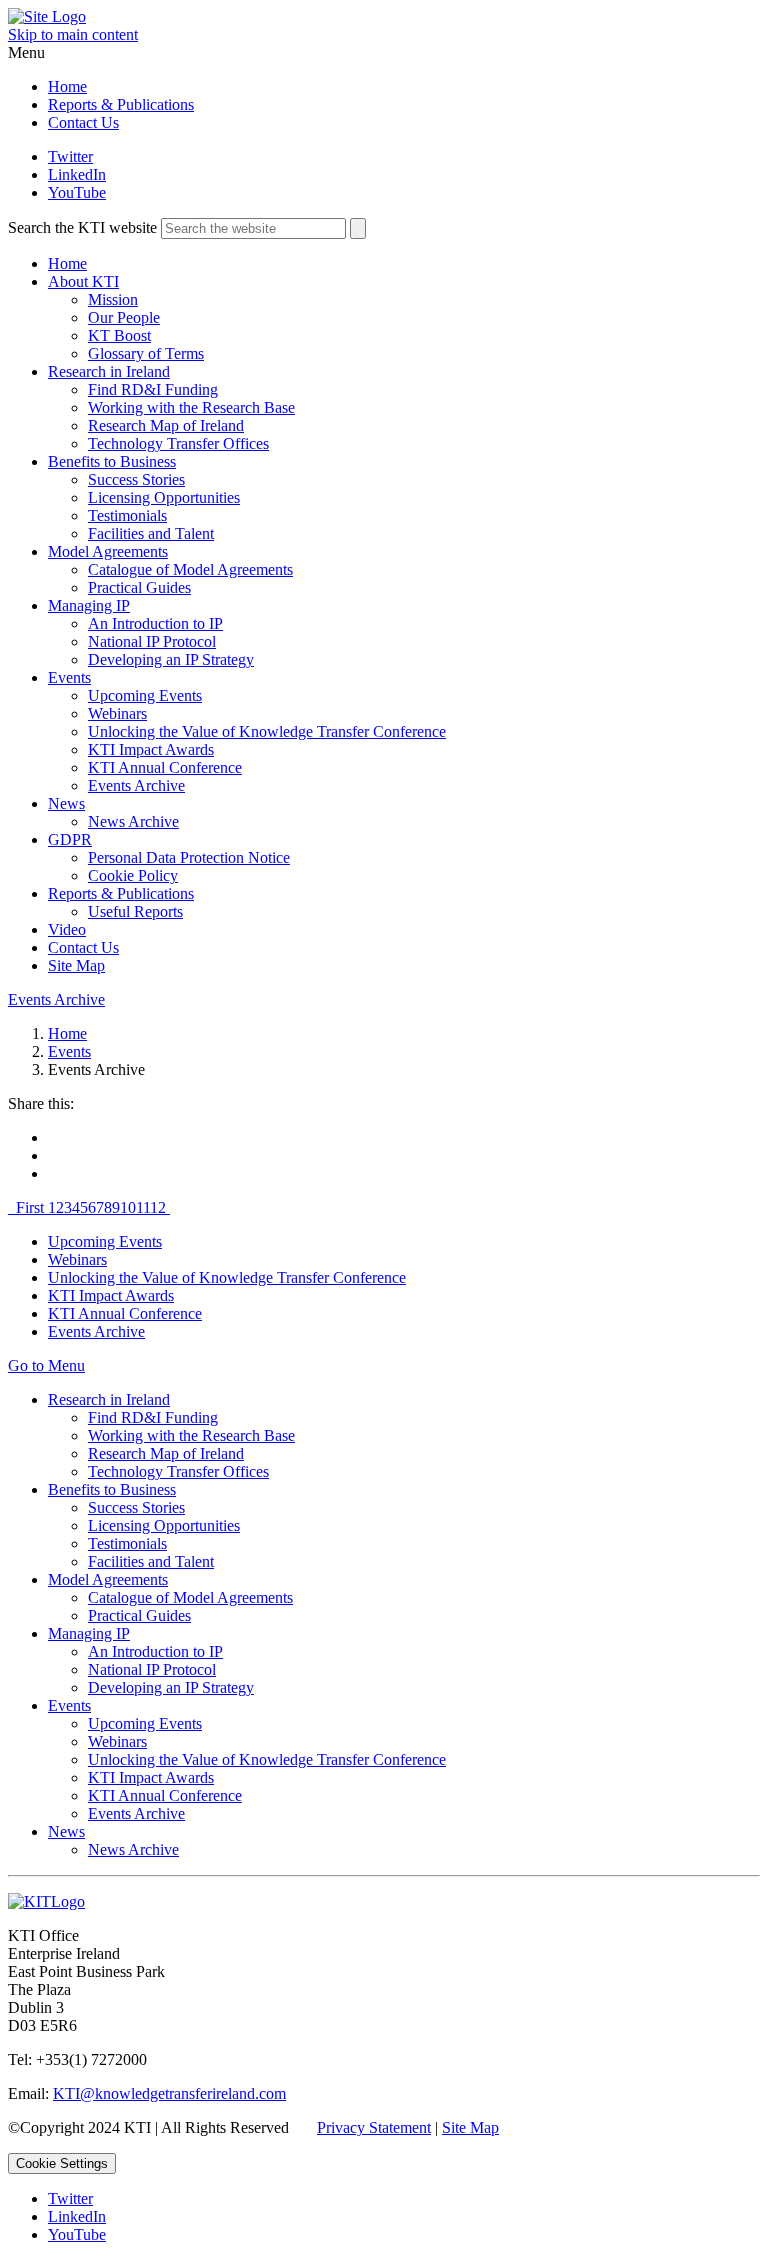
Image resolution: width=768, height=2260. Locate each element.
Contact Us (83, 122)
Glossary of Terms (146, 353)
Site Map (76, 965)
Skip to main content (73, 34)
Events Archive (136, 785)
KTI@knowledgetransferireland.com (169, 2093)
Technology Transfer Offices (178, 443)
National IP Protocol (152, 641)
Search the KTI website (82, 227)
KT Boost (119, 335)
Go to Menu (46, 1365)
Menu (26, 52)
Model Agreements (108, 551)
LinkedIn (77, 174)
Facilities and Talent (151, 533)
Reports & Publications (121, 104)
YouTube (77, 192)
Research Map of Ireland (166, 425)
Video (67, 929)
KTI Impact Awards (151, 749)
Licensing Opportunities (164, 497)
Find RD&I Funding (153, 389)
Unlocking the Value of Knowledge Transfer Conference (267, 731)
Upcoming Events (145, 695)
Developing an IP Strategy (171, 659)
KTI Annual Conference (165, 767)
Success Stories (136, 479)
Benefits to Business (112, 461)
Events (69, 677)
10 (128, 1207)
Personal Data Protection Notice (189, 857)
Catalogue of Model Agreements (190, 569)
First (32, 1207)
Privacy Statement (374, 2127)
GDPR (70, 839)
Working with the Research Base (191, 407)
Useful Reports (135, 911)
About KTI (83, 281)
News (66, 803)
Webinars (117, 713)
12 (158, 1207)
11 (143, 1207)
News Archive (133, 821)
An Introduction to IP (155, 623)
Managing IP (89, 605)
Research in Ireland (109, 371)
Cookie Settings (62, 2163)
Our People (124, 317)
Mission (113, 299)
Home (67, 86)
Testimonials (127, 515)
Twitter (70, 156)
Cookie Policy (133, 875)
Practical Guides (139, 587)
